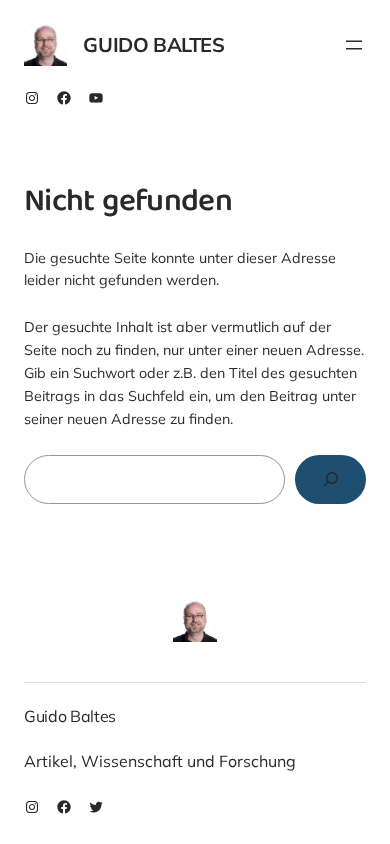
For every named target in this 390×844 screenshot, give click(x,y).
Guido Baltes (153, 44)
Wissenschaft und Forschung (188, 761)
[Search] (330, 479)
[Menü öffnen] (354, 45)
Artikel (48, 761)
